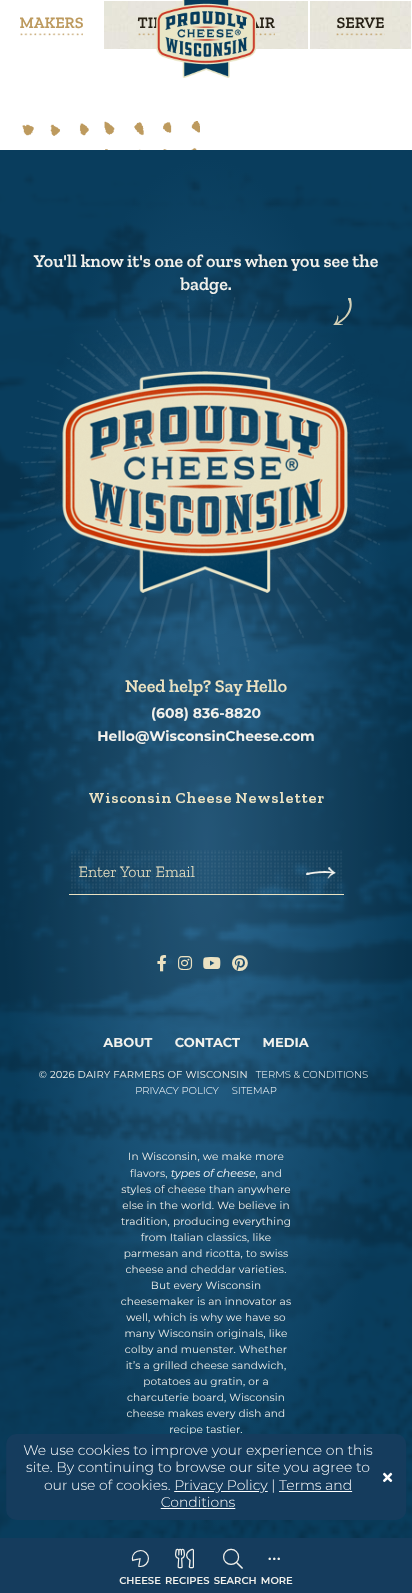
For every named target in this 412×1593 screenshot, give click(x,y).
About (127, 1043)
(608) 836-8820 (206, 713)
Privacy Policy (221, 1485)
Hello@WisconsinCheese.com (206, 736)
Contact (207, 1043)
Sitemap (254, 1090)
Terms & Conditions (312, 1074)
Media (286, 1043)
